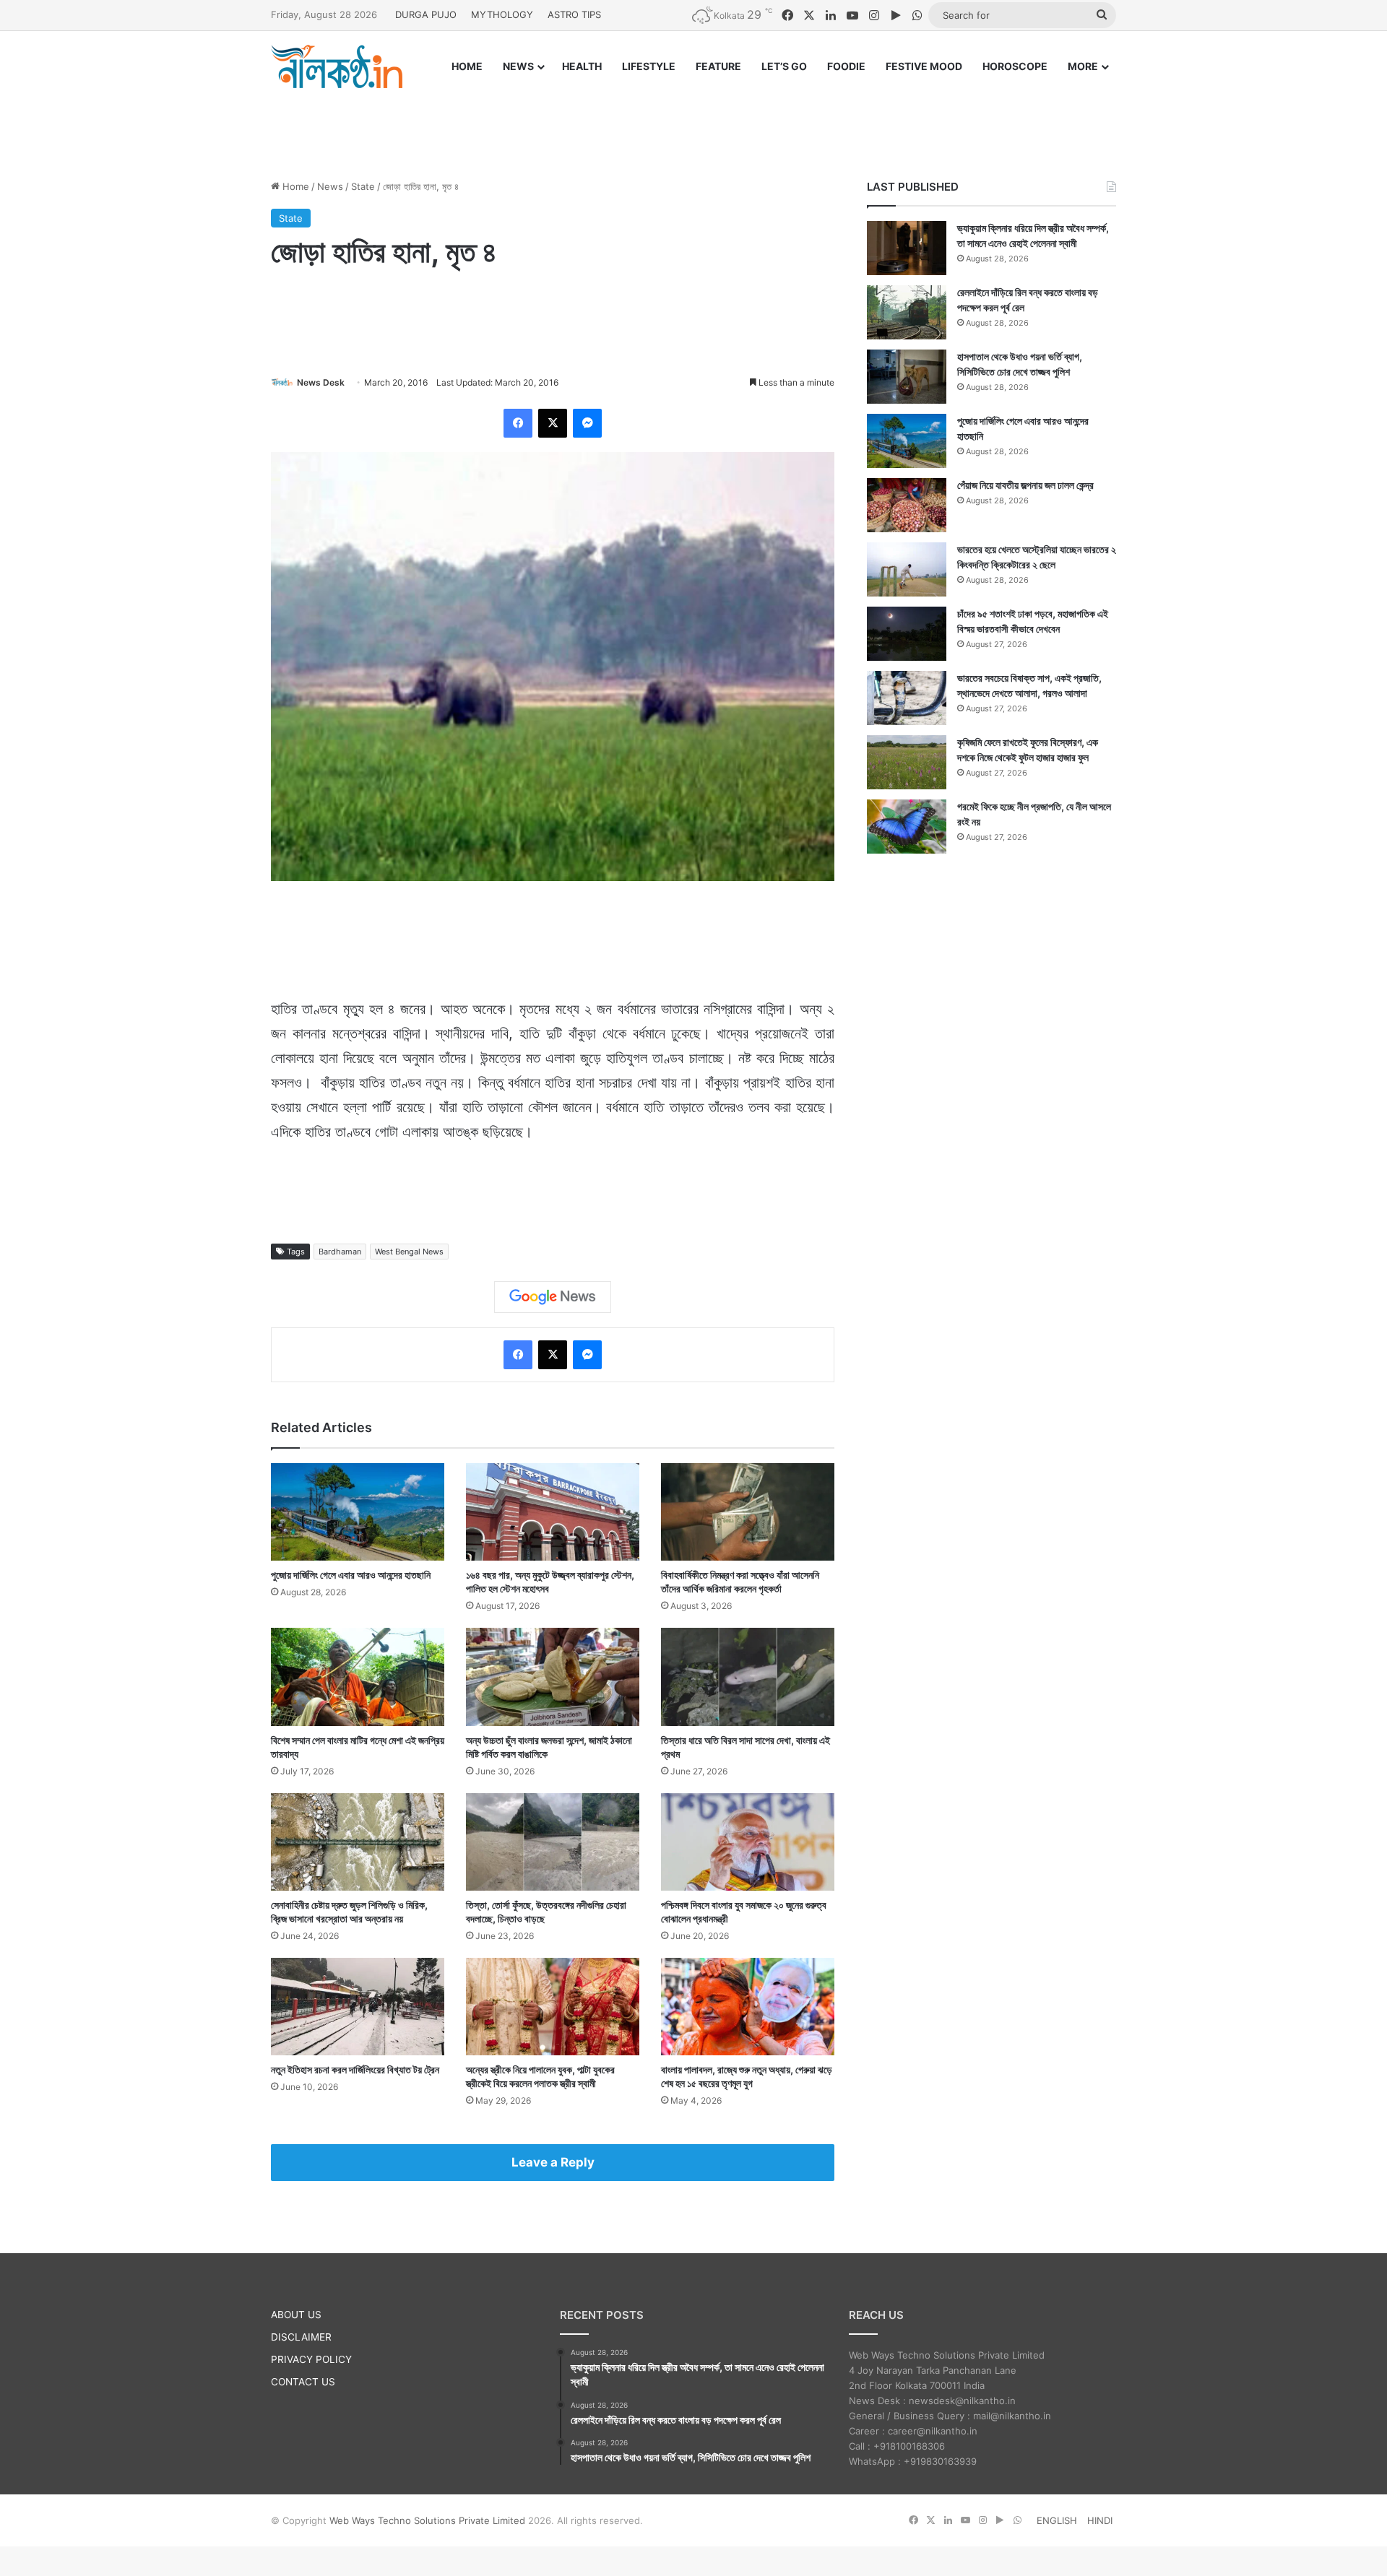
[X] (553, 423)
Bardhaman (340, 1252)
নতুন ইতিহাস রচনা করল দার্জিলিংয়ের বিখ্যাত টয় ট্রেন (355, 2069)
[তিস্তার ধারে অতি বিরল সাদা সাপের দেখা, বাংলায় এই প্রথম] (748, 1677)
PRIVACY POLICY (311, 2359)
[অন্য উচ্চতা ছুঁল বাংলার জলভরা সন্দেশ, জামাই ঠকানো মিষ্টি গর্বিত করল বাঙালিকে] (553, 1677)
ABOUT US (296, 2315)
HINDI (1100, 2520)
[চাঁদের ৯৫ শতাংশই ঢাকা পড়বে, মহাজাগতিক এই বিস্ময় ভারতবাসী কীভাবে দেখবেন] (907, 634)
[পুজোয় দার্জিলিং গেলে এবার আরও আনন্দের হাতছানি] (358, 1512)
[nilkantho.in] (337, 66)
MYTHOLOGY (502, 14)
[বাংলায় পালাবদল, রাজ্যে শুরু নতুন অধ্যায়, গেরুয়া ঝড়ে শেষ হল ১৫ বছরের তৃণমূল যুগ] (748, 2007)
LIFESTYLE (649, 66)
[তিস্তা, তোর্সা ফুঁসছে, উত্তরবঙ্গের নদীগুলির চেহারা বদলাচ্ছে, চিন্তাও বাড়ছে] (553, 1842)
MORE (1083, 66)
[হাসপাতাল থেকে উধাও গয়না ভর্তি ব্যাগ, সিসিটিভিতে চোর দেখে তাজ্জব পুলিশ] (907, 377)
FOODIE (846, 66)
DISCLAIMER (301, 2337)
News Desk (321, 382)
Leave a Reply (553, 2162)
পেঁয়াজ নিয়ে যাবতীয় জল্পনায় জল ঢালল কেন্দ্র (1025, 485)
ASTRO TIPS (574, 14)
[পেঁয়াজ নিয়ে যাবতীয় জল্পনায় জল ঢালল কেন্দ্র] (907, 505)
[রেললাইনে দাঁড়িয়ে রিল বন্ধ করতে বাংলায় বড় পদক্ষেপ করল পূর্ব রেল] (907, 312)
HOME (467, 66)
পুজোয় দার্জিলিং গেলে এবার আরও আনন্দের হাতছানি (351, 1575)
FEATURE (718, 66)
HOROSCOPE (1015, 66)
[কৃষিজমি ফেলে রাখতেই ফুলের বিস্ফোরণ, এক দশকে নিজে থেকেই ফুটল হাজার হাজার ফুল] (907, 762)
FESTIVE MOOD (924, 66)
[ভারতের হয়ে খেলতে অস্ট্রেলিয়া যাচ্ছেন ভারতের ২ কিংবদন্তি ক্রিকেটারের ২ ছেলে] (907, 569)
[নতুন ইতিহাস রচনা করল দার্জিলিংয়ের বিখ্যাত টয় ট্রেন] (358, 2007)
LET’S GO (784, 66)
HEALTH (582, 66)
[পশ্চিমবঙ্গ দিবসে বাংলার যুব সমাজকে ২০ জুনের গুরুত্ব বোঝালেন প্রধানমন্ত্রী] (748, 1842)
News (330, 186)
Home (294, 186)
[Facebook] (518, 423)
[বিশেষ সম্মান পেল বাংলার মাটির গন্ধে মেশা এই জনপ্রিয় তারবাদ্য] (358, 1677)
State (363, 186)
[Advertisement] (693, 121)
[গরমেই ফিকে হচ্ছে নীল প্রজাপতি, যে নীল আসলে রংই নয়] (907, 827)
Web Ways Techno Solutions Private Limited (427, 2520)
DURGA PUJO (426, 14)
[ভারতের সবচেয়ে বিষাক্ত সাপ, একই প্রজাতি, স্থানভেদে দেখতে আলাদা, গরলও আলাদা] (907, 698)
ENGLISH (1057, 2520)
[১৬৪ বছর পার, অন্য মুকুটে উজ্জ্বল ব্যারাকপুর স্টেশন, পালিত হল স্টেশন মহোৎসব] (553, 1512)
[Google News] (553, 1297)
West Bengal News (409, 1252)
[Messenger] (587, 423)
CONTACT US (303, 2382)
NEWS (518, 66)
